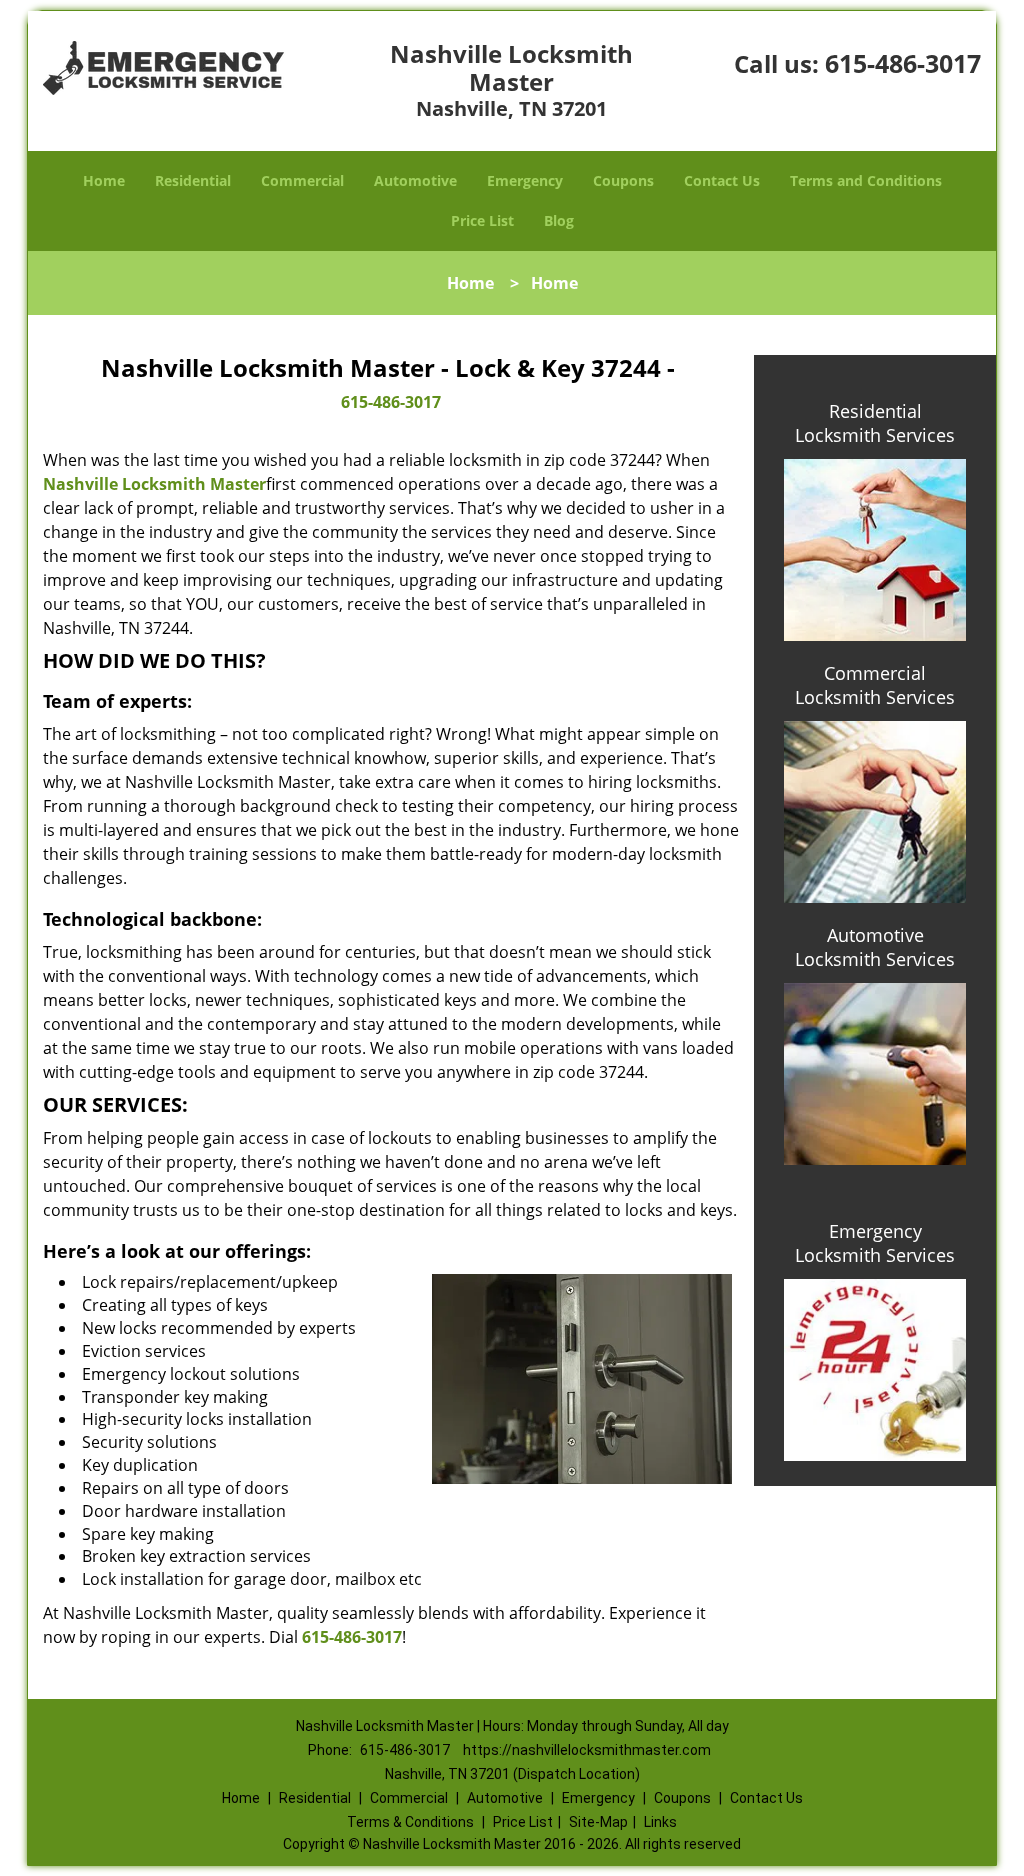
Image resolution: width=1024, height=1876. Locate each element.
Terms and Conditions (866, 180)
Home (104, 180)
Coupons (623, 180)
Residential (193, 180)
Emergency (525, 180)
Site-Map (598, 1822)
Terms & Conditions (410, 1822)
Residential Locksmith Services (875, 423)
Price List (482, 220)
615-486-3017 (903, 63)
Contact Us (722, 180)
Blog (559, 220)
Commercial (302, 180)
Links (660, 1822)
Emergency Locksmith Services (875, 1243)
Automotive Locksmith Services (875, 947)
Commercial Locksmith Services (875, 685)
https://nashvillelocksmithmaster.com (587, 1750)
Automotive (415, 180)
